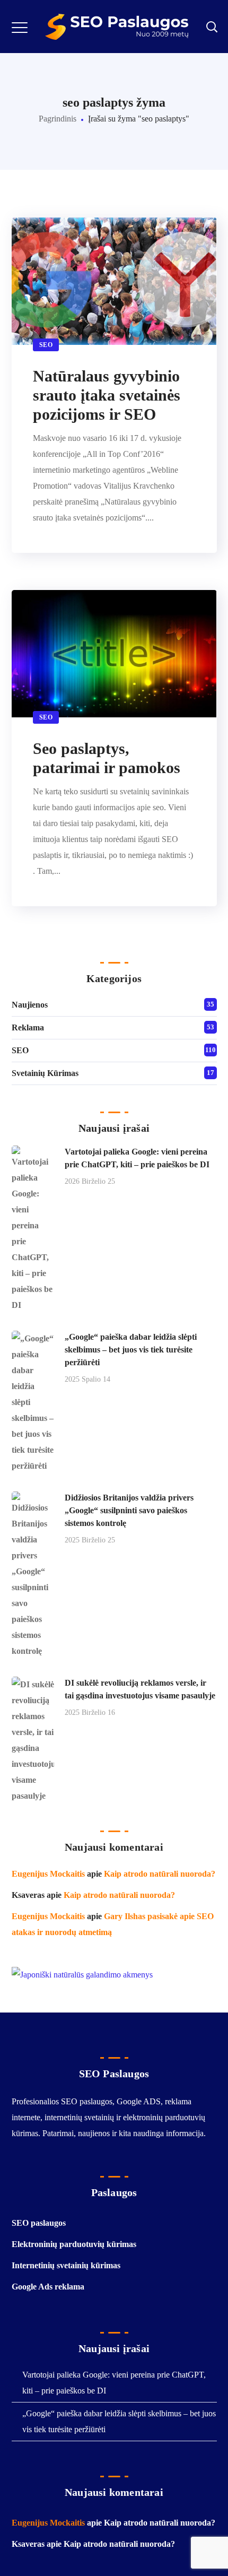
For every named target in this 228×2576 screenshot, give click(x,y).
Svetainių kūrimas (45, 1073)
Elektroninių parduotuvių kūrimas (74, 2244)
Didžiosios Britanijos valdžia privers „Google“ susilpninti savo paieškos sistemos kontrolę (129, 1510)
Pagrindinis (58, 119)
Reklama (28, 1027)
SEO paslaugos (39, 2223)
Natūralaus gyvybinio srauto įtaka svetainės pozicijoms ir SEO (107, 395)
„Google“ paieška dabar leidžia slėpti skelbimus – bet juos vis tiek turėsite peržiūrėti (131, 1350)
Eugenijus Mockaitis (48, 1874)
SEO (46, 345)
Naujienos (30, 1005)
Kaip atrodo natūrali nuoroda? (160, 1874)
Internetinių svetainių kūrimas (66, 2265)
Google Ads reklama (48, 2287)
